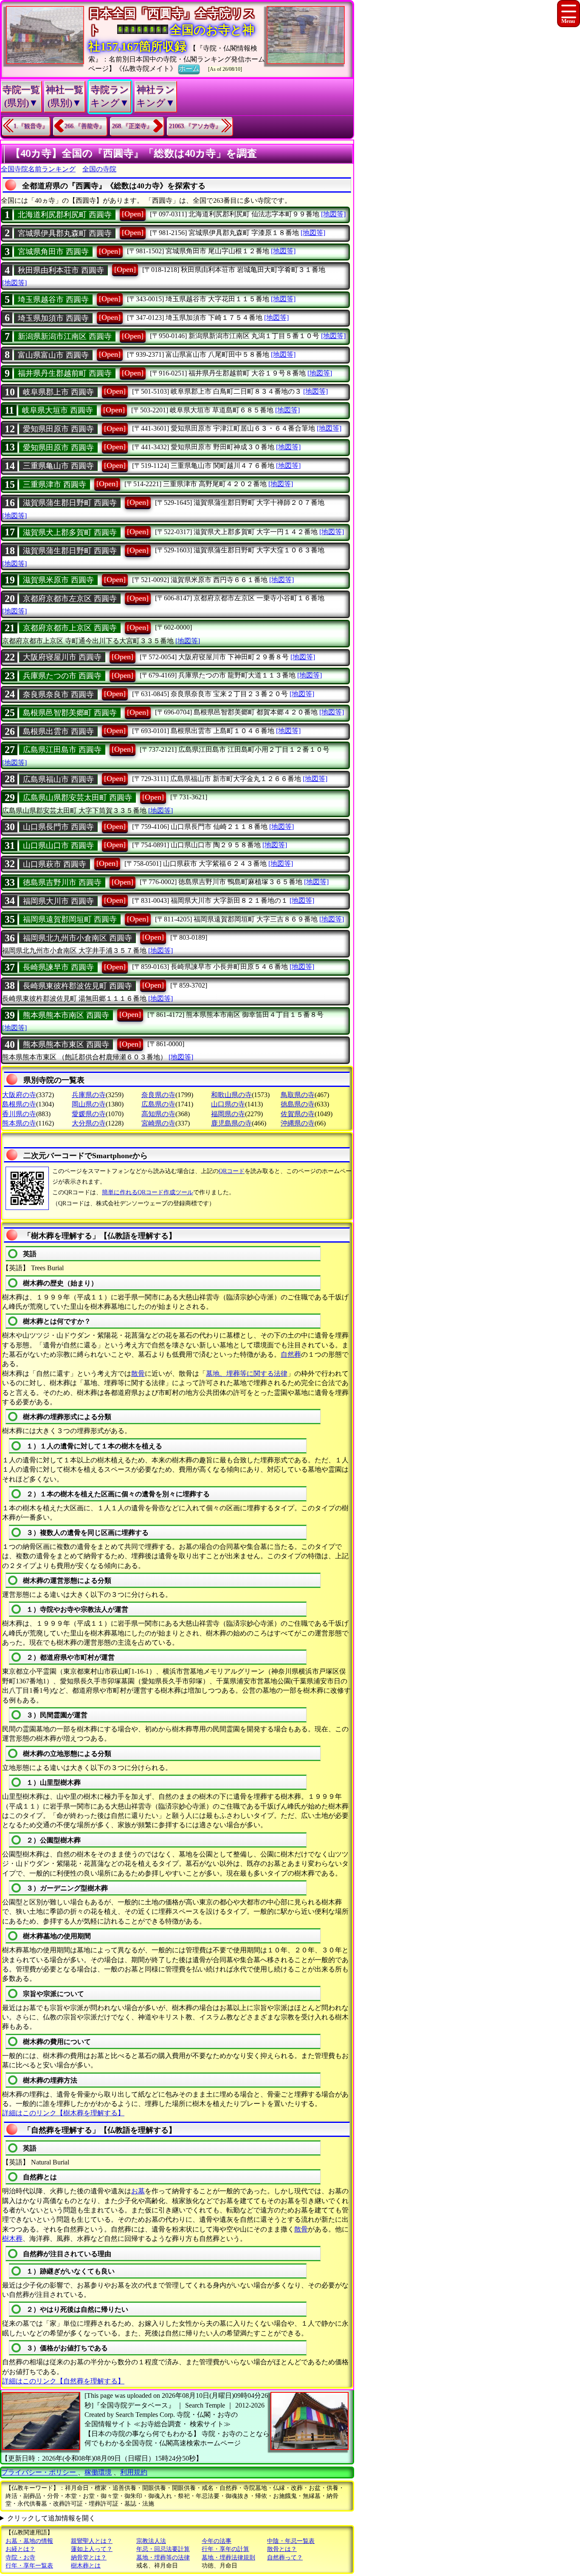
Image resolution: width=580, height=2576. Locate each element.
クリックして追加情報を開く (51, 2518)
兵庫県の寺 (89, 1095)
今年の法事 (217, 2541)
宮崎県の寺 (158, 1123)
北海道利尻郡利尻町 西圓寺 (65, 215)
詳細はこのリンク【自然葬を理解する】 (63, 2381)
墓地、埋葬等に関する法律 (247, 1373)
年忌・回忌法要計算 (163, 2549)
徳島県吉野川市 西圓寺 (62, 882)
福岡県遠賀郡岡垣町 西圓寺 (70, 919)
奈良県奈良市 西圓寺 (58, 694)
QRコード (232, 1171)
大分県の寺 (89, 1123)
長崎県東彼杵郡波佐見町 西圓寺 (77, 986)
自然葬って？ (285, 2558)
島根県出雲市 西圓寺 (58, 731)
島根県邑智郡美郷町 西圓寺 (70, 713)
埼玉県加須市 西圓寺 (53, 318)
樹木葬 (12, 2239)
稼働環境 (98, 2472)
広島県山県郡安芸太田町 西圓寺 (77, 798)
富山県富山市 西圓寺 (53, 355)
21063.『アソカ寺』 (195, 126)
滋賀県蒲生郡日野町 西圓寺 (70, 503)
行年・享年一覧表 (29, 2566)
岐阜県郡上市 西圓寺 (58, 392)
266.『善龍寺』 (85, 126)
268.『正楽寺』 (132, 126)
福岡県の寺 (228, 1114)
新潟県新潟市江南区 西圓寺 (65, 336)
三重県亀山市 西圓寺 (58, 466)
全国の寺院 (99, 169)
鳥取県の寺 (298, 1095)
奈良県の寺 (158, 1095)
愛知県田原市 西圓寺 (58, 429)
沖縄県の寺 (298, 1123)
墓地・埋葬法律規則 (228, 2558)
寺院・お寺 (20, 2558)
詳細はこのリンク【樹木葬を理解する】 (63, 2113)
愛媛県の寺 (89, 1114)
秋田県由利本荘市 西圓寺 (61, 270)
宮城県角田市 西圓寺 (53, 252)
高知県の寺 (158, 1114)
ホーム (189, 69)
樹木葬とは (86, 2566)
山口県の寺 (228, 1104)
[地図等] (333, 214)
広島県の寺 (158, 1104)
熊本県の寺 (19, 1123)
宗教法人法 (151, 2541)
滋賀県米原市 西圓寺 (58, 580)
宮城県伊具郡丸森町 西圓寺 (65, 233)
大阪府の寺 (19, 1095)
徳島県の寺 (298, 1104)
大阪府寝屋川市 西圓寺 (62, 657)
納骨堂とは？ (89, 2558)
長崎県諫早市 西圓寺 (58, 967)
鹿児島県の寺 (231, 1123)
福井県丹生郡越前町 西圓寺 (65, 373)
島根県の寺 (19, 1104)
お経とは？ (20, 2549)
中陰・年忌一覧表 (291, 2541)
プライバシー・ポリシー (39, 2472)
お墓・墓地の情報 (29, 2541)
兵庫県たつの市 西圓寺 (62, 676)
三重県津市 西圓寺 (55, 484)
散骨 (138, 1373)
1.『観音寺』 (31, 126)
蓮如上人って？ (92, 2549)
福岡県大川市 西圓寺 (58, 901)
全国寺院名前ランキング (38, 169)
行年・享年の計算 (225, 2549)
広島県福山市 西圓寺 (58, 779)
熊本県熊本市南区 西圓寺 (66, 1015)
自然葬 (291, 1354)
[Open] (133, 214)
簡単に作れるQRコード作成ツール (148, 1192)
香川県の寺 (19, 1114)
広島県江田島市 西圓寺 (62, 750)
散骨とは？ (282, 2549)
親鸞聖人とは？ (92, 2541)
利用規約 (134, 2472)
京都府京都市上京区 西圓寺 (70, 628)
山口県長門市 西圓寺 (58, 827)
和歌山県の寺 (231, 1095)
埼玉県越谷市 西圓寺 (53, 300)
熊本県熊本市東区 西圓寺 (66, 1044)
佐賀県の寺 (298, 1114)
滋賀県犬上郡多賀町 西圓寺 (70, 532)
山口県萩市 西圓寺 (55, 864)
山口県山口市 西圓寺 (58, 846)
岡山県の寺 (89, 1104)
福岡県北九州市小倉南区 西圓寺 (77, 938)
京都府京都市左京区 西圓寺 (70, 599)
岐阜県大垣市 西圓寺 (58, 410)
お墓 (138, 2191)
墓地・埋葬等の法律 (163, 2558)
